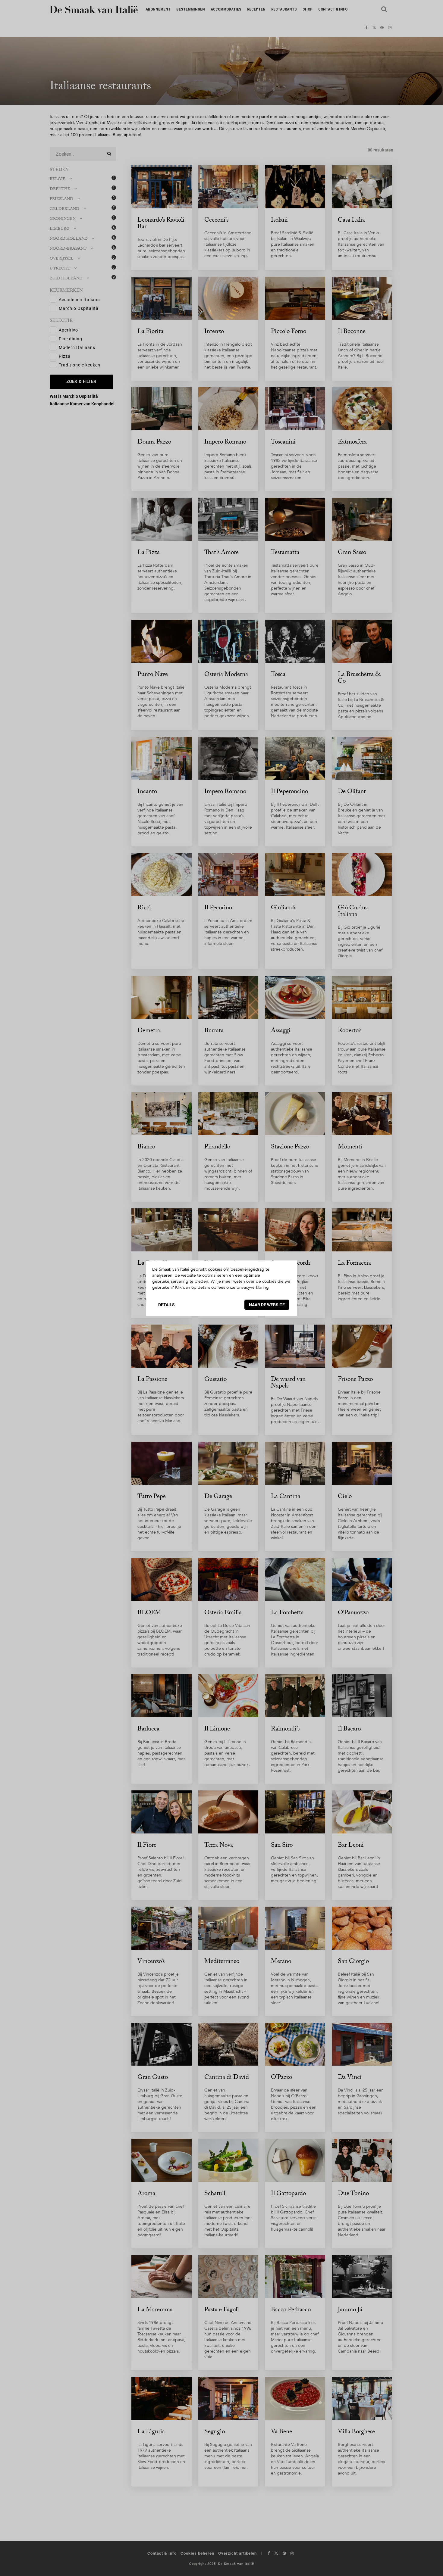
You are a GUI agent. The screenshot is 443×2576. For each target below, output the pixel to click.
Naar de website (267, 1305)
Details (167, 1305)
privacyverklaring (253, 1287)
